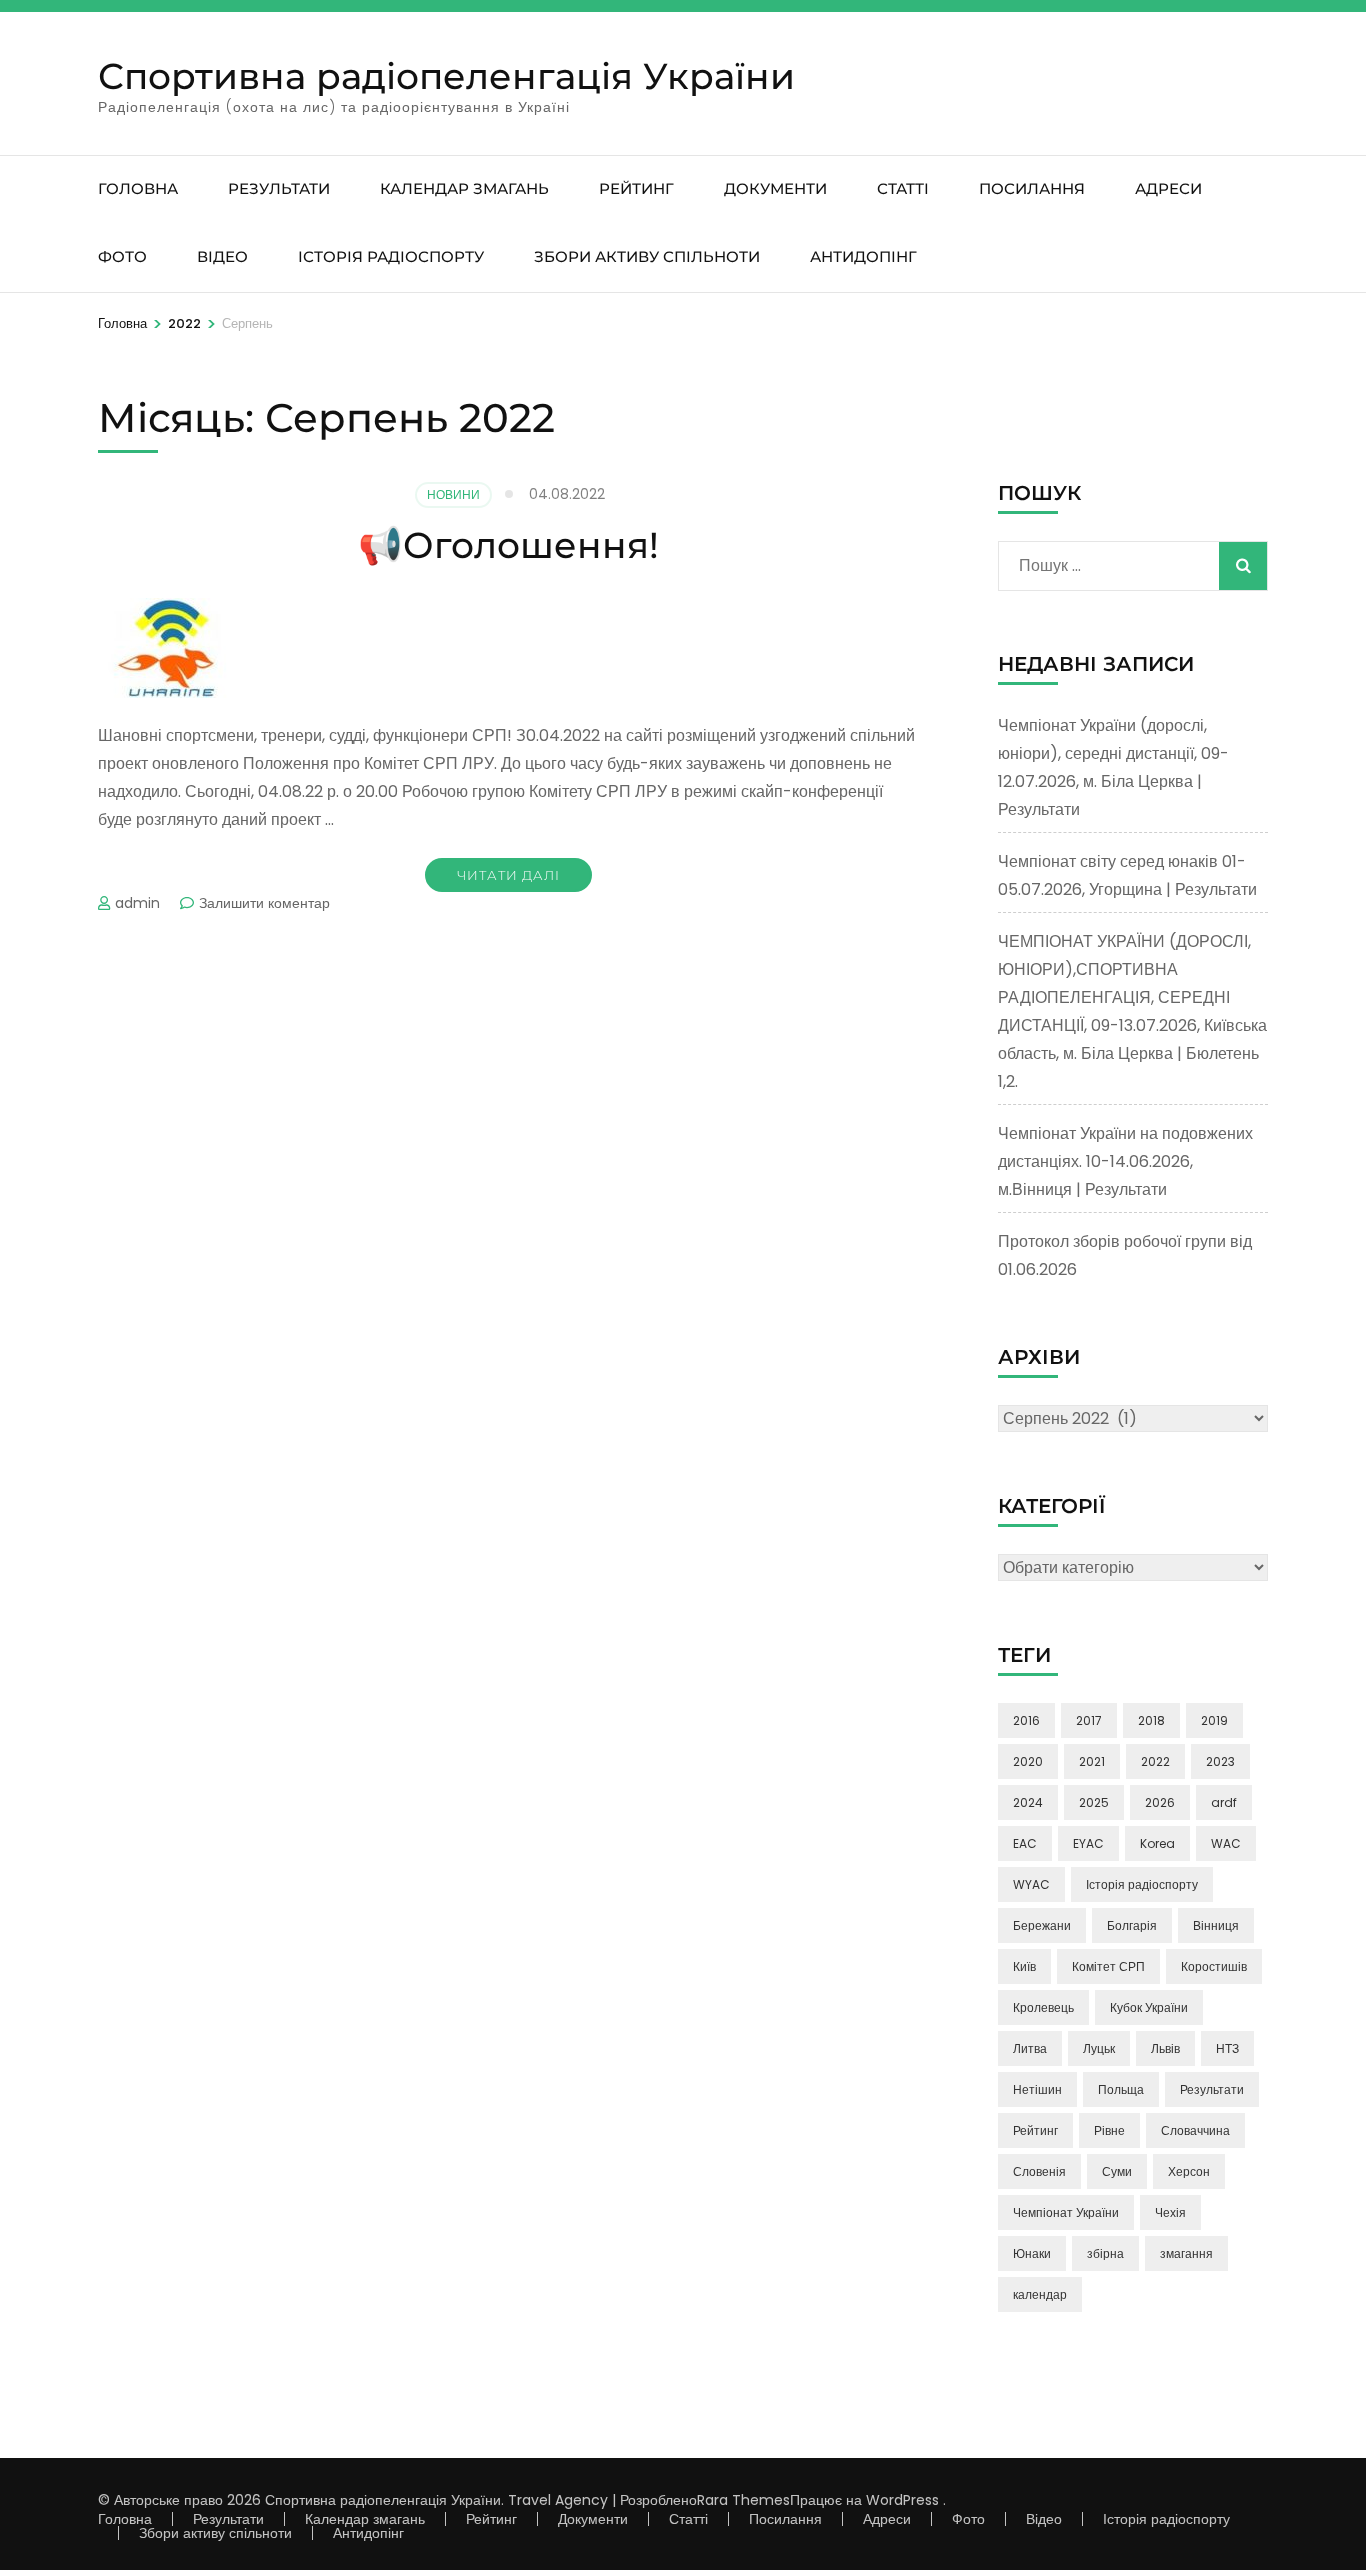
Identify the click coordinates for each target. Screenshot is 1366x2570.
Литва (1030, 2048)
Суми (1117, 2171)
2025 (1094, 1802)
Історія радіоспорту (391, 256)
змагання (1186, 2253)
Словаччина (1195, 2130)
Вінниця (1216, 1925)
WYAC (1031, 1884)
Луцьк (1099, 2048)
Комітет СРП (1108, 1966)
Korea (1157, 1843)
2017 (1089, 1720)
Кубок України (1149, 2007)
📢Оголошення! (508, 545)
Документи (775, 188)
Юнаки (1032, 2253)
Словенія (1039, 2171)
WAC (1226, 1843)
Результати (279, 188)
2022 (1155, 1761)
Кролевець (1043, 2007)
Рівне (1109, 2130)
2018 (1151, 1720)
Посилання (1032, 188)
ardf (1224, 1802)
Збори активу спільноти (647, 256)
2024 (1028, 1802)
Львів (1165, 2048)
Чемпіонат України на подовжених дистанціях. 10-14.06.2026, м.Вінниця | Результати (1125, 1161)
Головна (138, 188)
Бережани (1042, 1925)
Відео (222, 256)
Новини (453, 494)
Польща (1121, 2089)
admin (137, 903)
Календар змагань (464, 188)
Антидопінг (863, 256)
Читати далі (508, 875)
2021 (1092, 1761)
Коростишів (1214, 1966)
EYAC (1088, 1843)
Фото (122, 256)
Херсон (1189, 2171)
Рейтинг (636, 188)
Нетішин (1037, 2089)
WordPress (902, 2500)
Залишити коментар (264, 903)
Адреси (1168, 188)
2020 (1028, 1761)
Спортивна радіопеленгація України (446, 76)
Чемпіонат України (1066, 2212)
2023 (1220, 1761)
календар (1040, 2294)
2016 (1026, 1720)
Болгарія (1132, 1925)
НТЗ (1227, 2048)
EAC (1025, 1843)
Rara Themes (743, 2500)
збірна (1105, 2253)
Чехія (1170, 2212)
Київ (1024, 1966)
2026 (1160, 1802)
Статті (903, 188)
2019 (1214, 1720)
